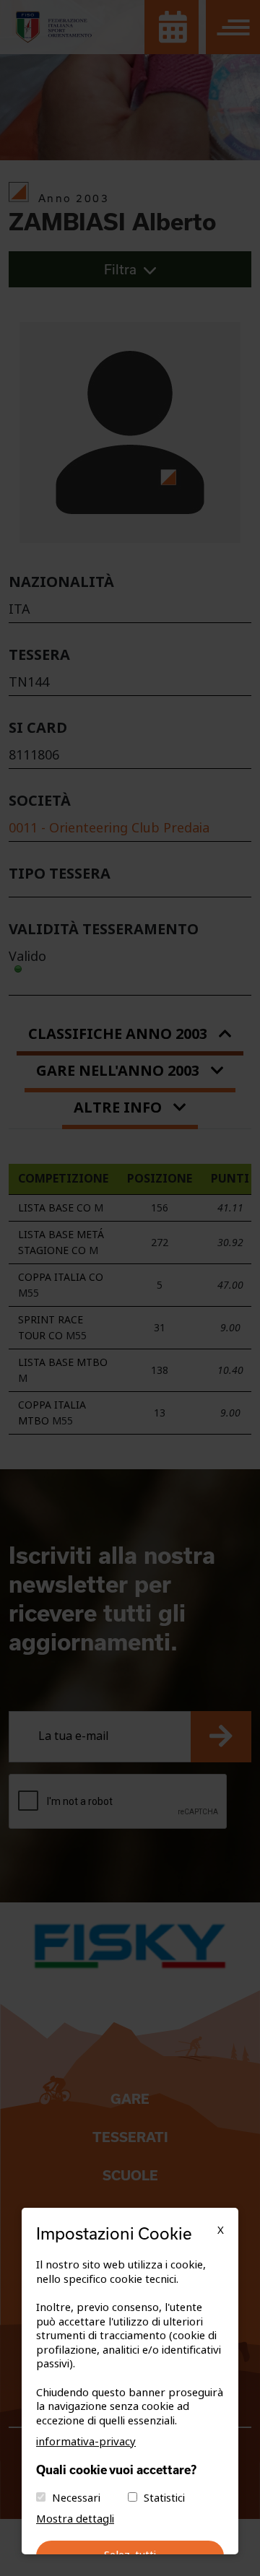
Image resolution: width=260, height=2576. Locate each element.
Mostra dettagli (75, 2519)
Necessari (76, 2498)
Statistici (164, 2498)
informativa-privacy (86, 2442)
